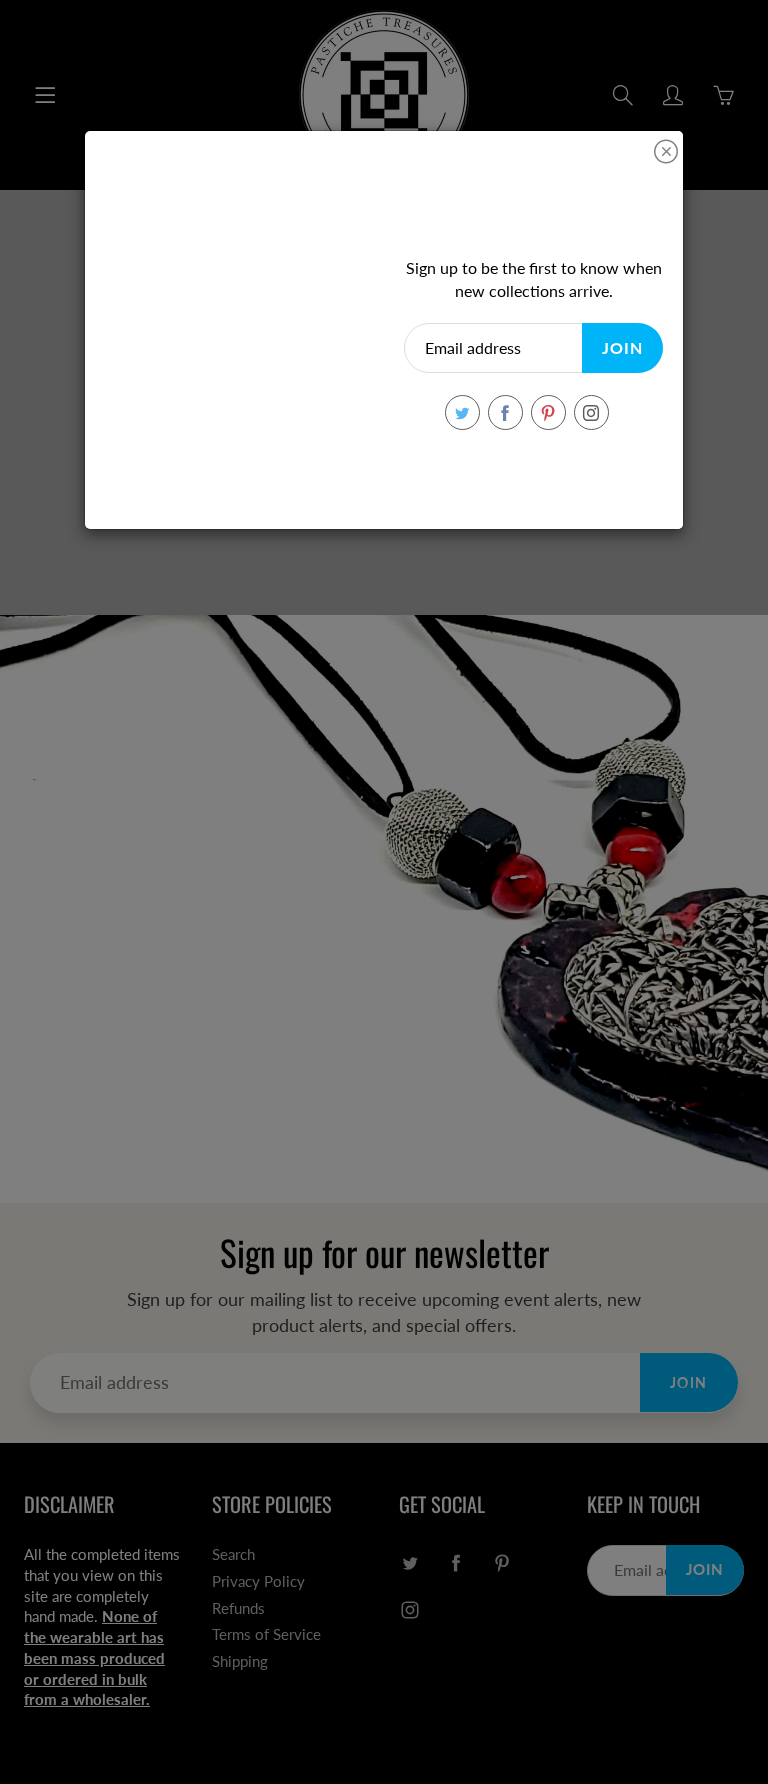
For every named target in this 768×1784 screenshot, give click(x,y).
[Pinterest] (548, 412)
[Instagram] (591, 412)
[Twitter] (462, 412)
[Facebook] (505, 412)
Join (622, 347)
